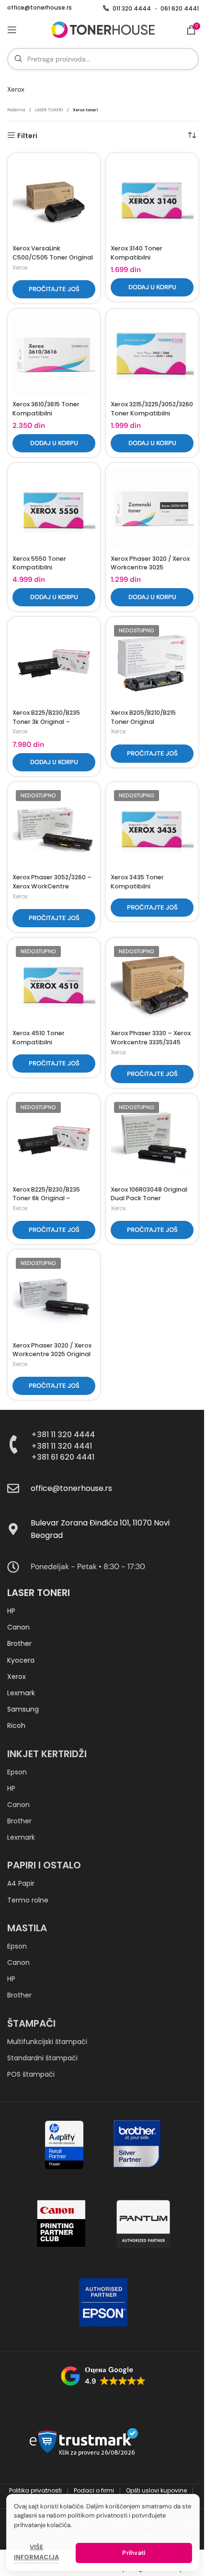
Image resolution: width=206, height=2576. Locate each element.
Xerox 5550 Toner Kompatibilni (39, 563)
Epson (17, 1772)
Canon (18, 1627)
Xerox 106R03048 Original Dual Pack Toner (149, 1194)
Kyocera (21, 1660)
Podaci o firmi (95, 2490)
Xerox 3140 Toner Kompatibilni (137, 253)
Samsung (23, 1709)
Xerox (20, 267)
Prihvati (134, 2553)
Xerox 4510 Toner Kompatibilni (39, 1038)
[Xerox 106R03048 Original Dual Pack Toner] (152, 1140)
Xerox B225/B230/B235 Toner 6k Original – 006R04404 (46, 1198)
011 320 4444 (132, 9)
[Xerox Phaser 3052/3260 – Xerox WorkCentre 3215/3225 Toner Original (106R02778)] (54, 828)
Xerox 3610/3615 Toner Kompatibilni (46, 409)
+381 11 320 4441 (62, 1446)
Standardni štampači (42, 2058)
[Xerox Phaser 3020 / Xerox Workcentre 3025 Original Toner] (54, 1296)
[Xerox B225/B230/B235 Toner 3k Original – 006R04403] (54, 663)
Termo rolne (28, 1900)
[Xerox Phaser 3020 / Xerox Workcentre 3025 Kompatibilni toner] (152, 509)
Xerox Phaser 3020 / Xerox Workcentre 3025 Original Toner (52, 1354)
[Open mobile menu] (12, 30)
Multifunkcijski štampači (47, 2042)
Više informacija (36, 2552)
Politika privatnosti (36, 2490)
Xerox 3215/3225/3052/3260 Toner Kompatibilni (152, 409)
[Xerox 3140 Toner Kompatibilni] (152, 199)
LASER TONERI (49, 110)
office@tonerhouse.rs (40, 8)
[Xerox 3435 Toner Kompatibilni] (152, 828)
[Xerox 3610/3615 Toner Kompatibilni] (54, 355)
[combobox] (103, 59)
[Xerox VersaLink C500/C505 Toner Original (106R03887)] (54, 199)
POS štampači (31, 2074)
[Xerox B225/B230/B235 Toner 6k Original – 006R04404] (54, 1140)
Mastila (27, 1928)
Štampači (31, 2023)
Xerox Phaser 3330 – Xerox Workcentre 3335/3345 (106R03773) (151, 1042)
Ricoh (16, 1725)
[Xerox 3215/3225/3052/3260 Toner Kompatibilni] (152, 355)
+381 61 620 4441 (63, 1457)
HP (11, 1611)
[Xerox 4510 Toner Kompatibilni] (54, 984)
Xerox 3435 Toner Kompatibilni (137, 882)
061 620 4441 (180, 9)
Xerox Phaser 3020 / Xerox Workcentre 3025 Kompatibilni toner (150, 567)
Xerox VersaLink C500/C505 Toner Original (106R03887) (53, 257)
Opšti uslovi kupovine (157, 2490)
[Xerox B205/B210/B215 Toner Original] (152, 663)
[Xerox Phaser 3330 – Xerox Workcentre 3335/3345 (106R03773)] (152, 984)
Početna (16, 110)
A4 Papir (21, 1883)
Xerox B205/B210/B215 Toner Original (143, 717)
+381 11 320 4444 (63, 1435)
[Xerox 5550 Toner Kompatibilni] (54, 509)
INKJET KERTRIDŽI (47, 1754)
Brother (19, 1643)
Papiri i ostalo (44, 1865)
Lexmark (21, 1693)
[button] (152, 287)
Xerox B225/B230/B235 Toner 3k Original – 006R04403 (46, 721)
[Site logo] (103, 29)
